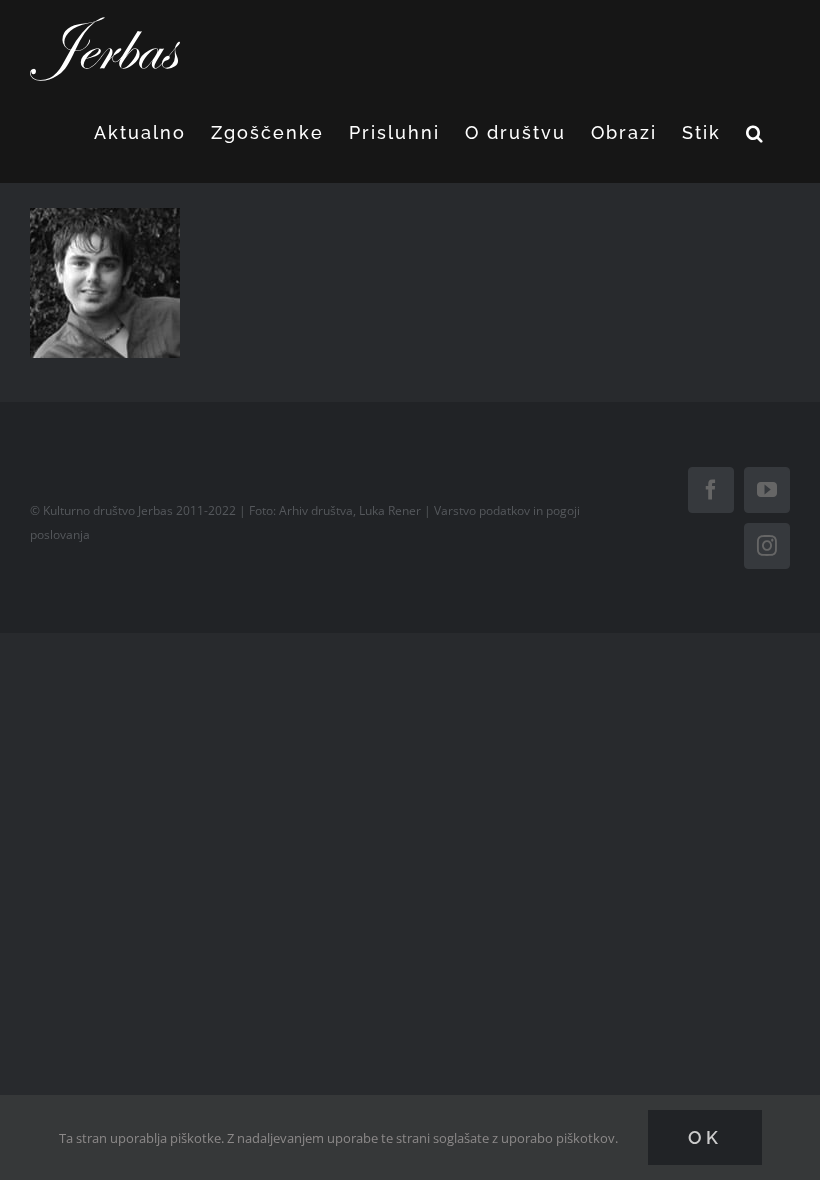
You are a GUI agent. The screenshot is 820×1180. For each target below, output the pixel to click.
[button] (755, 133)
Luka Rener (390, 510)
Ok (705, 1137)
